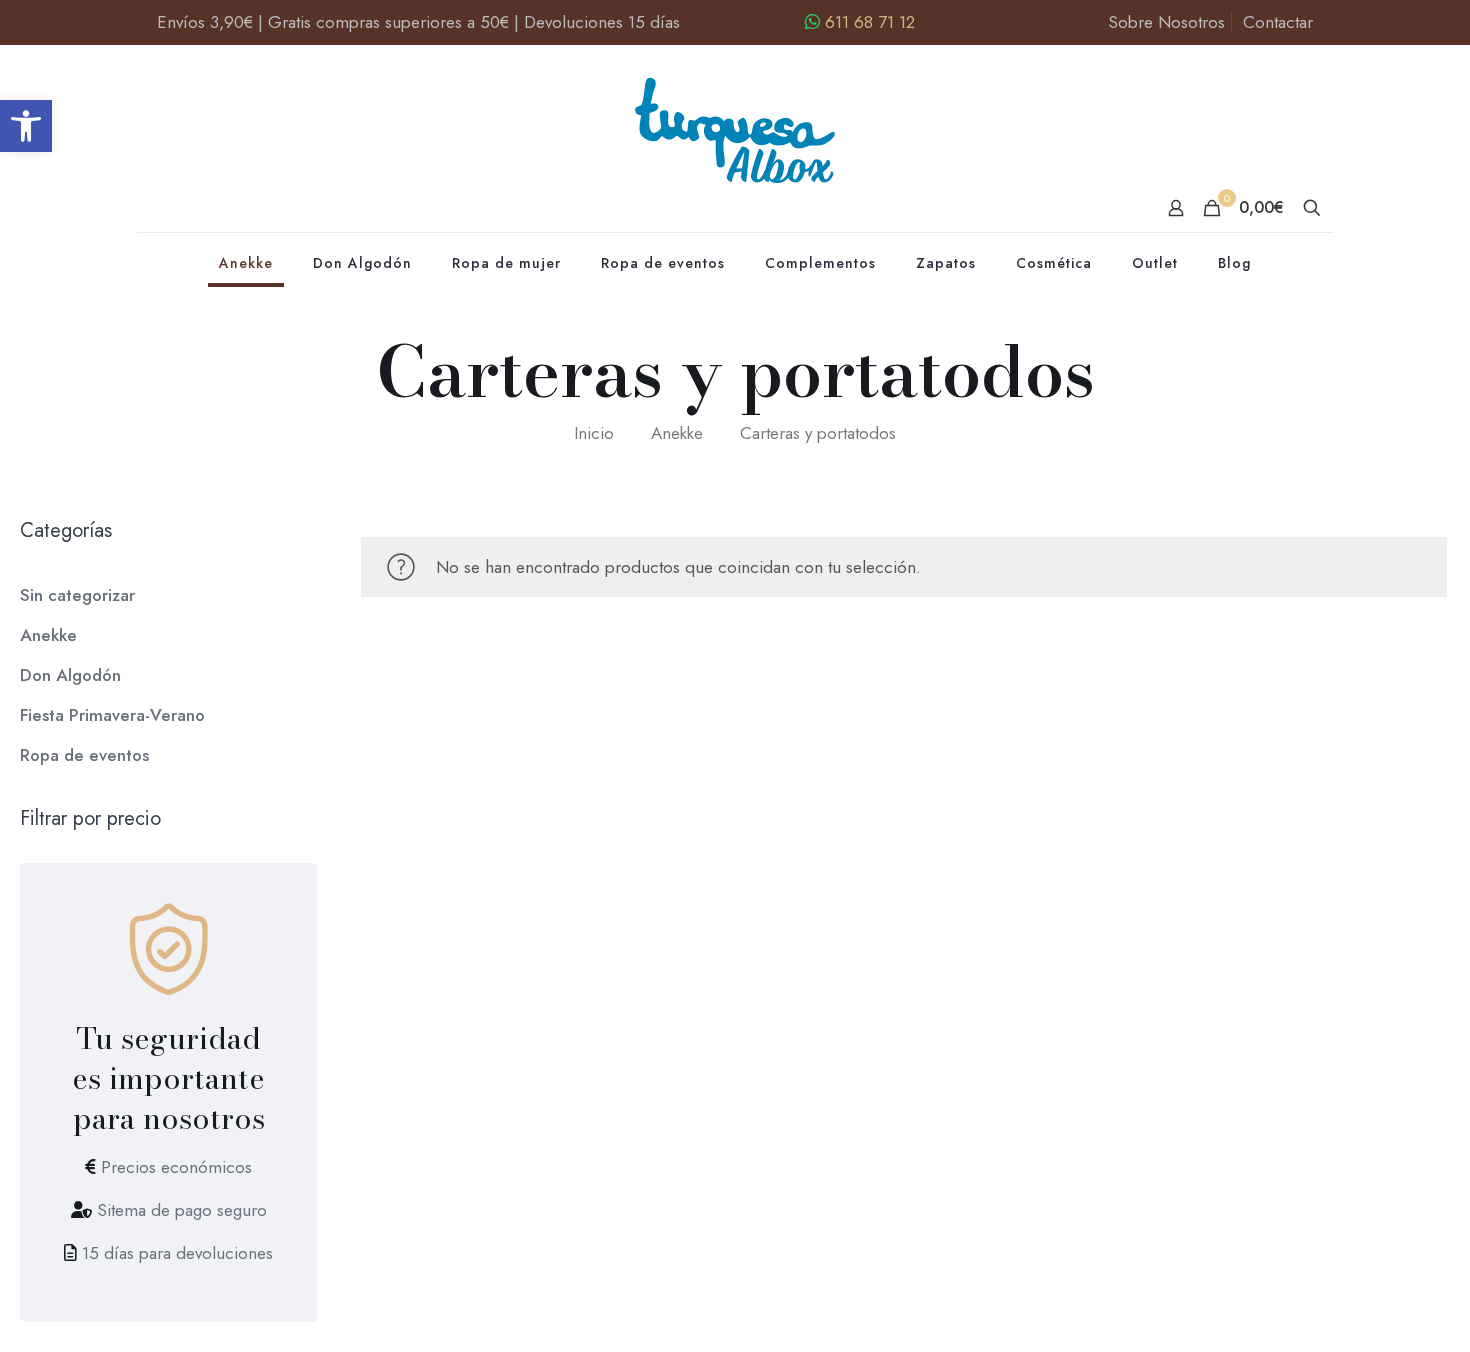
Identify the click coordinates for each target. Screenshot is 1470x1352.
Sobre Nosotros (1166, 22)
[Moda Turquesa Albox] (735, 138)
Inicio (594, 433)
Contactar (1278, 22)
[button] (26, 126)
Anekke (677, 433)
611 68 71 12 (870, 22)
